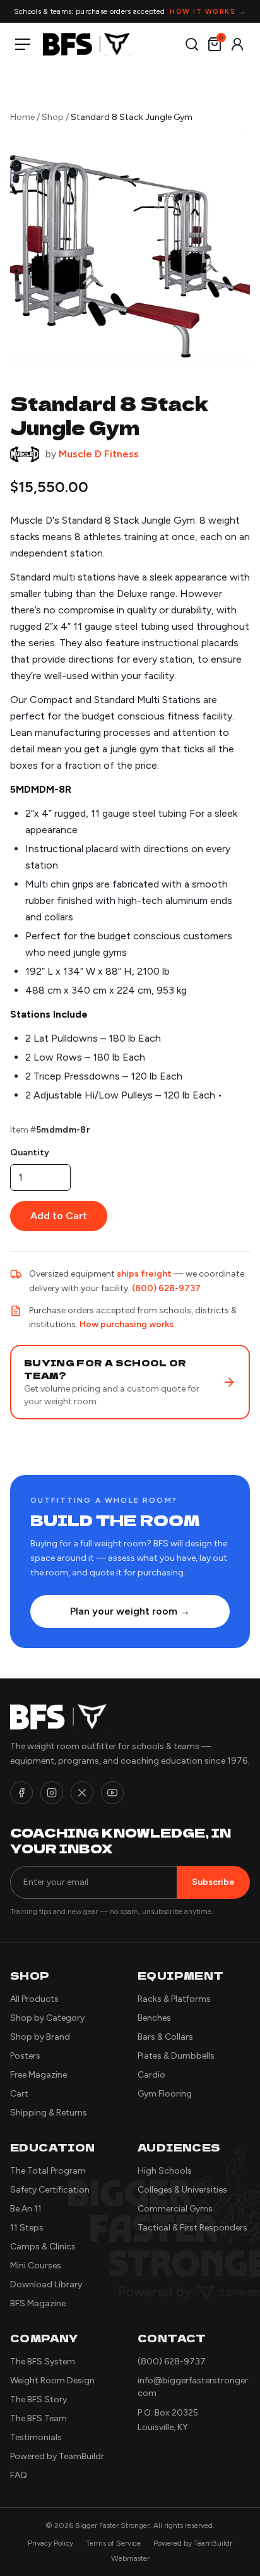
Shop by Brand (40, 2037)
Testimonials (36, 2437)
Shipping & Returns (49, 2113)
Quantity (30, 1153)
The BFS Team (38, 2418)
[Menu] (25, 44)
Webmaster (130, 2558)
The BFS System (43, 2362)
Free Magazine (38, 2075)
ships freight (144, 1274)
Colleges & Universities (182, 2190)
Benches (154, 2018)
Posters (25, 2056)
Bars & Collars (165, 2037)
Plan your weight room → (130, 1611)
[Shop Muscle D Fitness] (25, 454)
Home (22, 117)
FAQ (19, 2475)
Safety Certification (50, 2190)
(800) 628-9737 (166, 1288)
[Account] (237, 44)
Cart (19, 2094)
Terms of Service (113, 2543)
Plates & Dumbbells (176, 2056)
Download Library (46, 2284)
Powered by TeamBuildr (57, 2456)
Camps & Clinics (43, 2247)
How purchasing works (127, 1324)
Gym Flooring (165, 2094)
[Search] (192, 44)
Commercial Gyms (175, 2209)
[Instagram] (52, 1793)
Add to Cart (59, 1216)
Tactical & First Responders (192, 2228)
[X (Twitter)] (82, 1793)
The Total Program (48, 2171)
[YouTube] (112, 1793)
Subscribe (213, 1882)
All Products (34, 1999)
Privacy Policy (50, 2543)
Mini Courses (36, 2266)
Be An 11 (26, 2209)
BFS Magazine (38, 2303)
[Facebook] (21, 1793)
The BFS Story (38, 2399)
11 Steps (27, 2228)
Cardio (151, 2075)
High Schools (165, 2171)
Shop (53, 117)
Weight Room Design (52, 2380)
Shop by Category (47, 2018)
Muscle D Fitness (99, 454)
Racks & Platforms (174, 1999)
